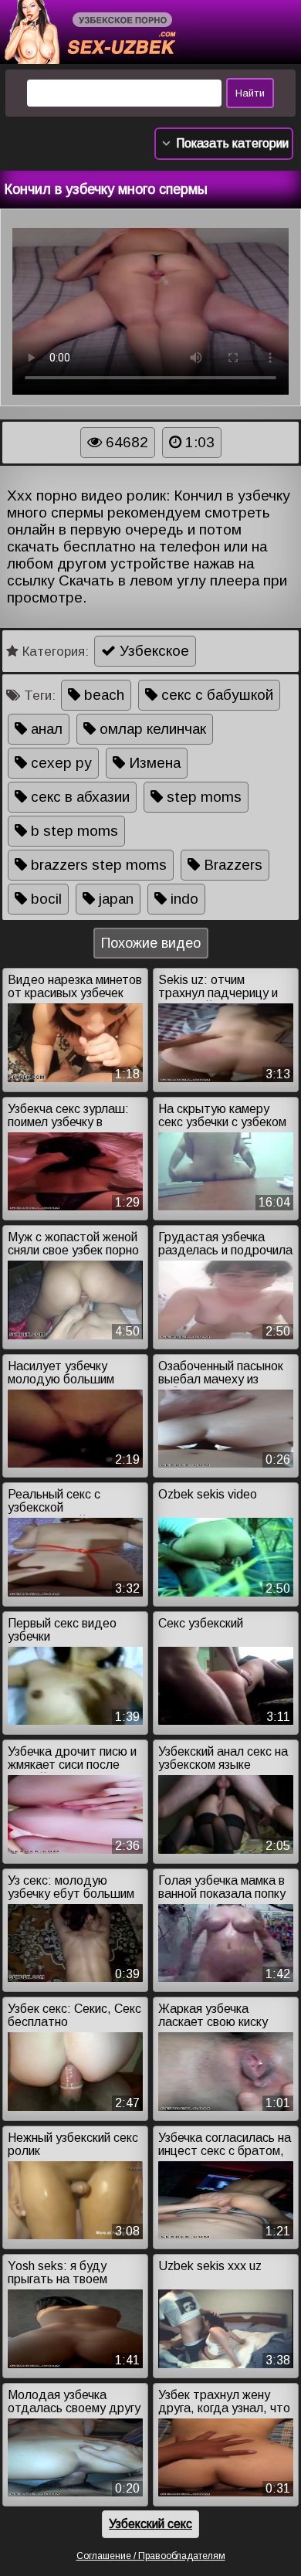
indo (183, 899)
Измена (153, 763)
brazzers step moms (97, 865)
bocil (44, 899)
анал (45, 729)
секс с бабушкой (215, 695)
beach (102, 695)
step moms (202, 797)
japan (114, 899)
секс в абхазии (78, 797)
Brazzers (231, 865)
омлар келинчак (151, 729)
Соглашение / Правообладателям (151, 2556)
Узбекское (152, 651)
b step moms (73, 831)
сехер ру (59, 763)
